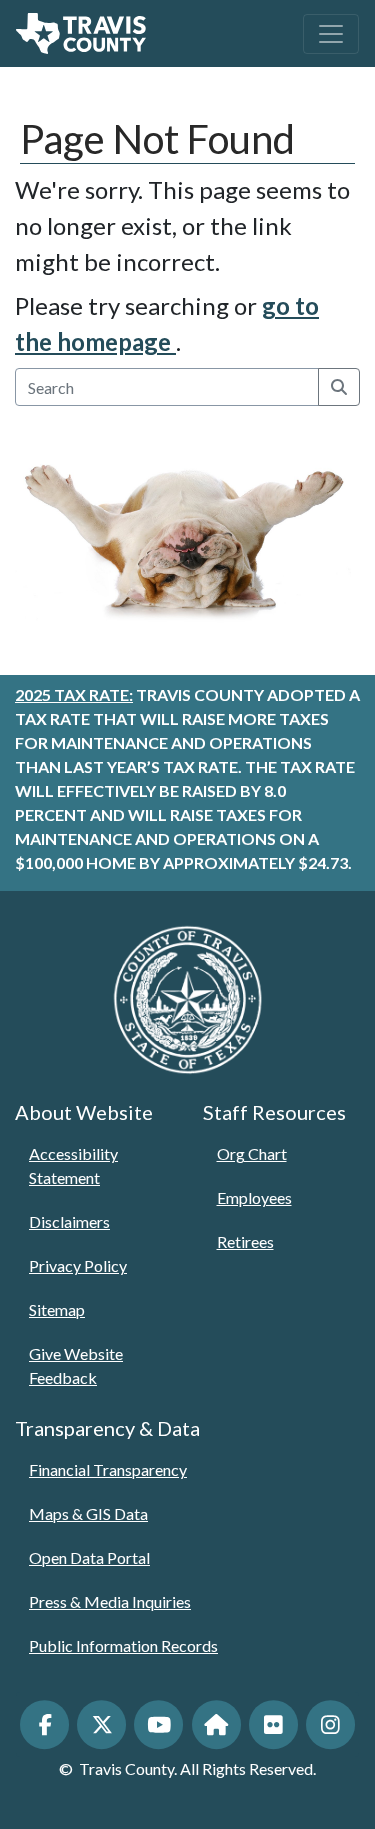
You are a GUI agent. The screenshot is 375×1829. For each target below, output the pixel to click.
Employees (254, 1197)
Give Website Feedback (76, 1365)
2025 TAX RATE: (74, 694)
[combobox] (167, 387)
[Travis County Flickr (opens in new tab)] (273, 1724)
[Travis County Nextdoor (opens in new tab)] (216, 1724)
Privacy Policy (78, 1265)
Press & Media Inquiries (110, 1601)
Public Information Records (123, 1645)
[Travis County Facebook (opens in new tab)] (44, 1724)
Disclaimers (69, 1221)
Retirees (245, 1241)
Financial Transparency (108, 1469)
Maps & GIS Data (88, 1513)
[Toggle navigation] (331, 34)
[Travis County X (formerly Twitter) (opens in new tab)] (101, 1724)
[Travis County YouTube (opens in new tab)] (158, 1724)
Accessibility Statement (73, 1165)
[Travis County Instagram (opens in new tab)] (330, 1724)
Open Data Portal (89, 1557)
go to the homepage (167, 323)
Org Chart (252, 1153)
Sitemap (57, 1309)
